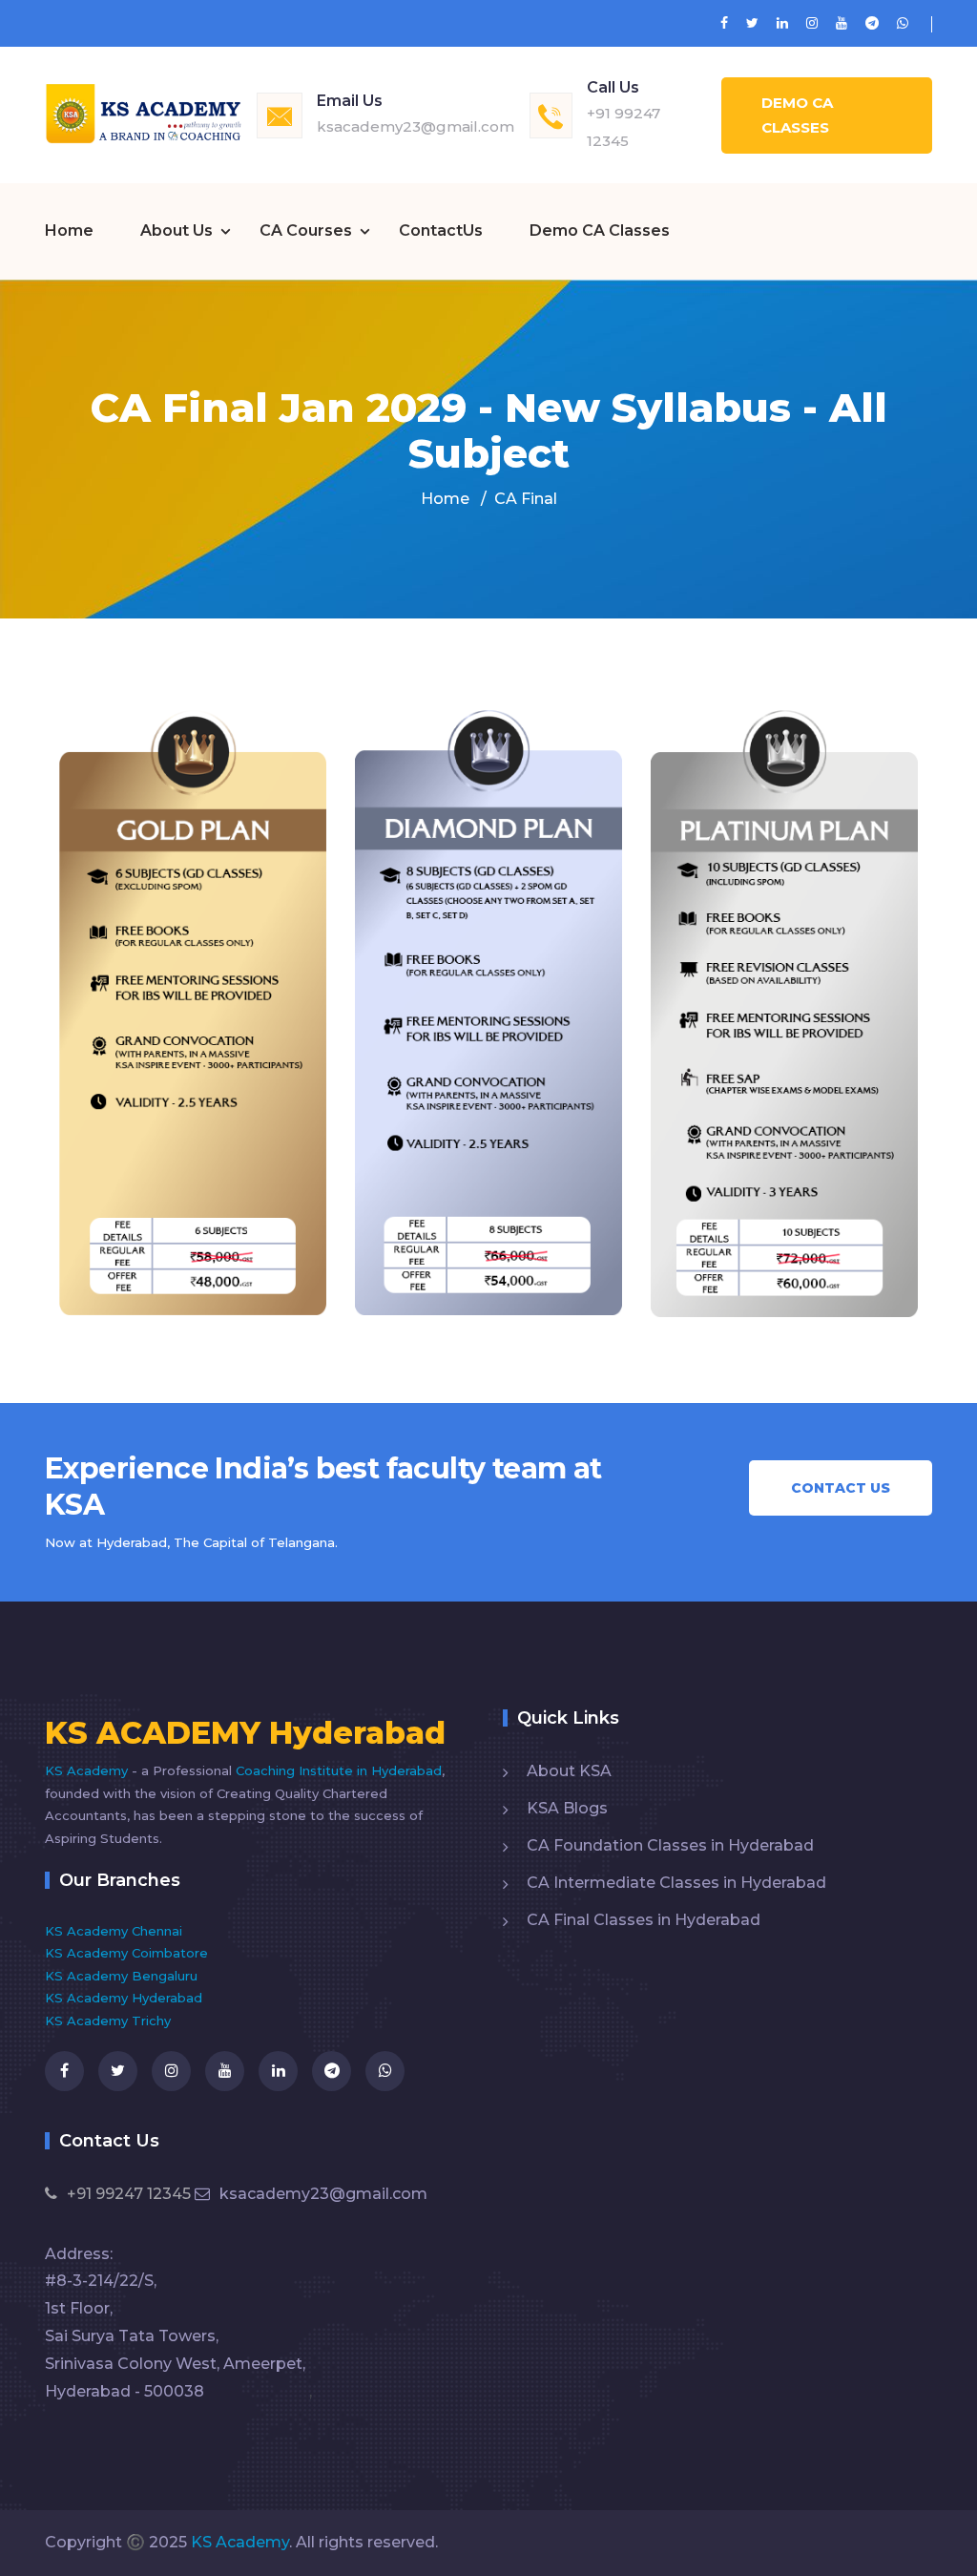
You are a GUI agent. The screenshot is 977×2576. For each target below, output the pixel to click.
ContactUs (441, 230)
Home (69, 230)
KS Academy (88, 1770)
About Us (177, 230)
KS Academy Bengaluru (121, 1976)
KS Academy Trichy (108, 2021)
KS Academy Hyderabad (124, 1998)
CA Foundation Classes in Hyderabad (670, 1845)
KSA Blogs (567, 1808)
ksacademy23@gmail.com (416, 126)
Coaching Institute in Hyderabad (339, 1770)
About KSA (569, 1771)
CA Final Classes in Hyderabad (644, 1920)
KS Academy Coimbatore (126, 1953)
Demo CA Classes (797, 115)
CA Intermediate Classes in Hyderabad (676, 1883)
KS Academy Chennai (114, 1931)
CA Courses (306, 230)
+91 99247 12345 (129, 2194)
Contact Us (841, 1488)
